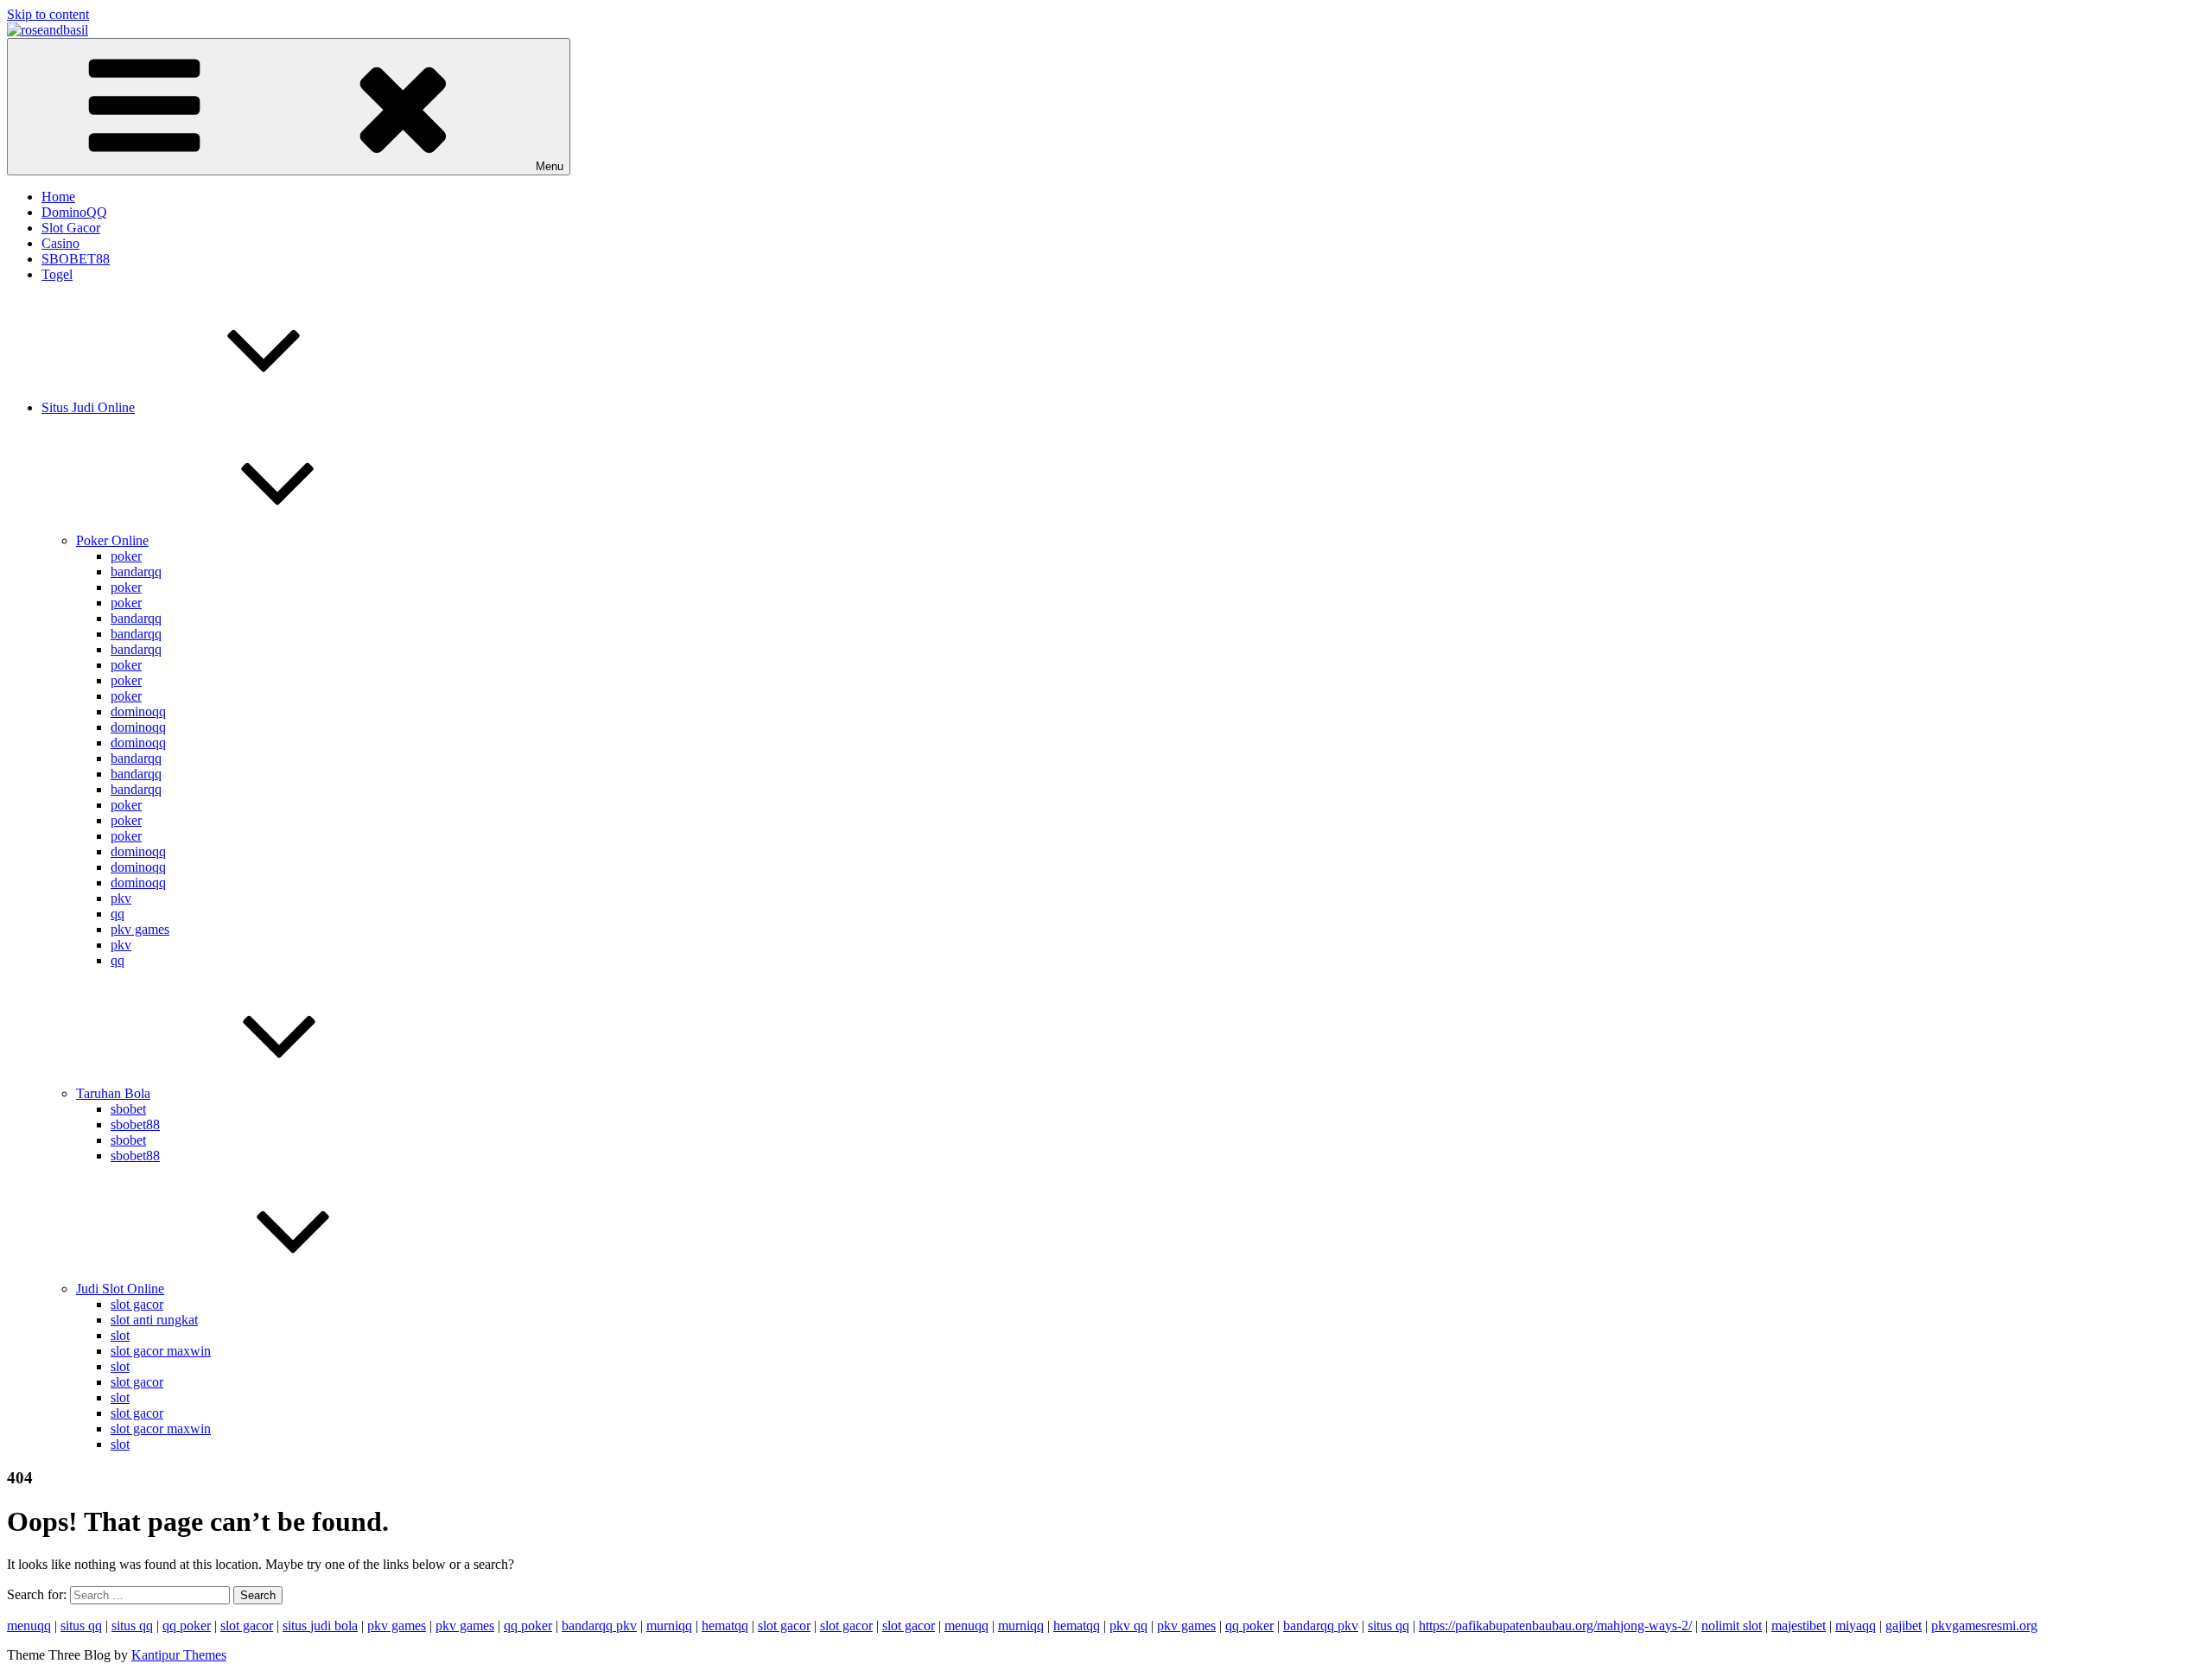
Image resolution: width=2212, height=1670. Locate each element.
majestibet (1799, 1626)
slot (120, 1335)
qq (118, 914)
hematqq (725, 1626)
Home (58, 197)
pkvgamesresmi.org (1984, 1626)
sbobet (128, 1109)
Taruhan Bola (113, 1093)
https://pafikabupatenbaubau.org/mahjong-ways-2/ (1555, 1626)
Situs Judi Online (88, 407)
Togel (57, 274)
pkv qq (1128, 1626)
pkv (121, 898)
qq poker (187, 1626)
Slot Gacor (71, 228)
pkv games (140, 929)
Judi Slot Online (120, 1289)
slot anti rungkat (154, 1320)
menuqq (29, 1626)
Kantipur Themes (179, 1655)
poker (126, 556)
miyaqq (1856, 1626)
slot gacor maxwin (161, 1351)
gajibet (1904, 1626)
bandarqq (136, 571)
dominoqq (138, 711)
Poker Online (112, 540)
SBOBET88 (76, 259)
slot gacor (137, 1304)
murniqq (669, 1626)
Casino (60, 243)
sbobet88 (135, 1124)
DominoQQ (74, 212)
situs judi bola (320, 1626)
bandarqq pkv (599, 1626)
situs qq (81, 1626)
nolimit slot (1732, 1626)
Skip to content (48, 14)
